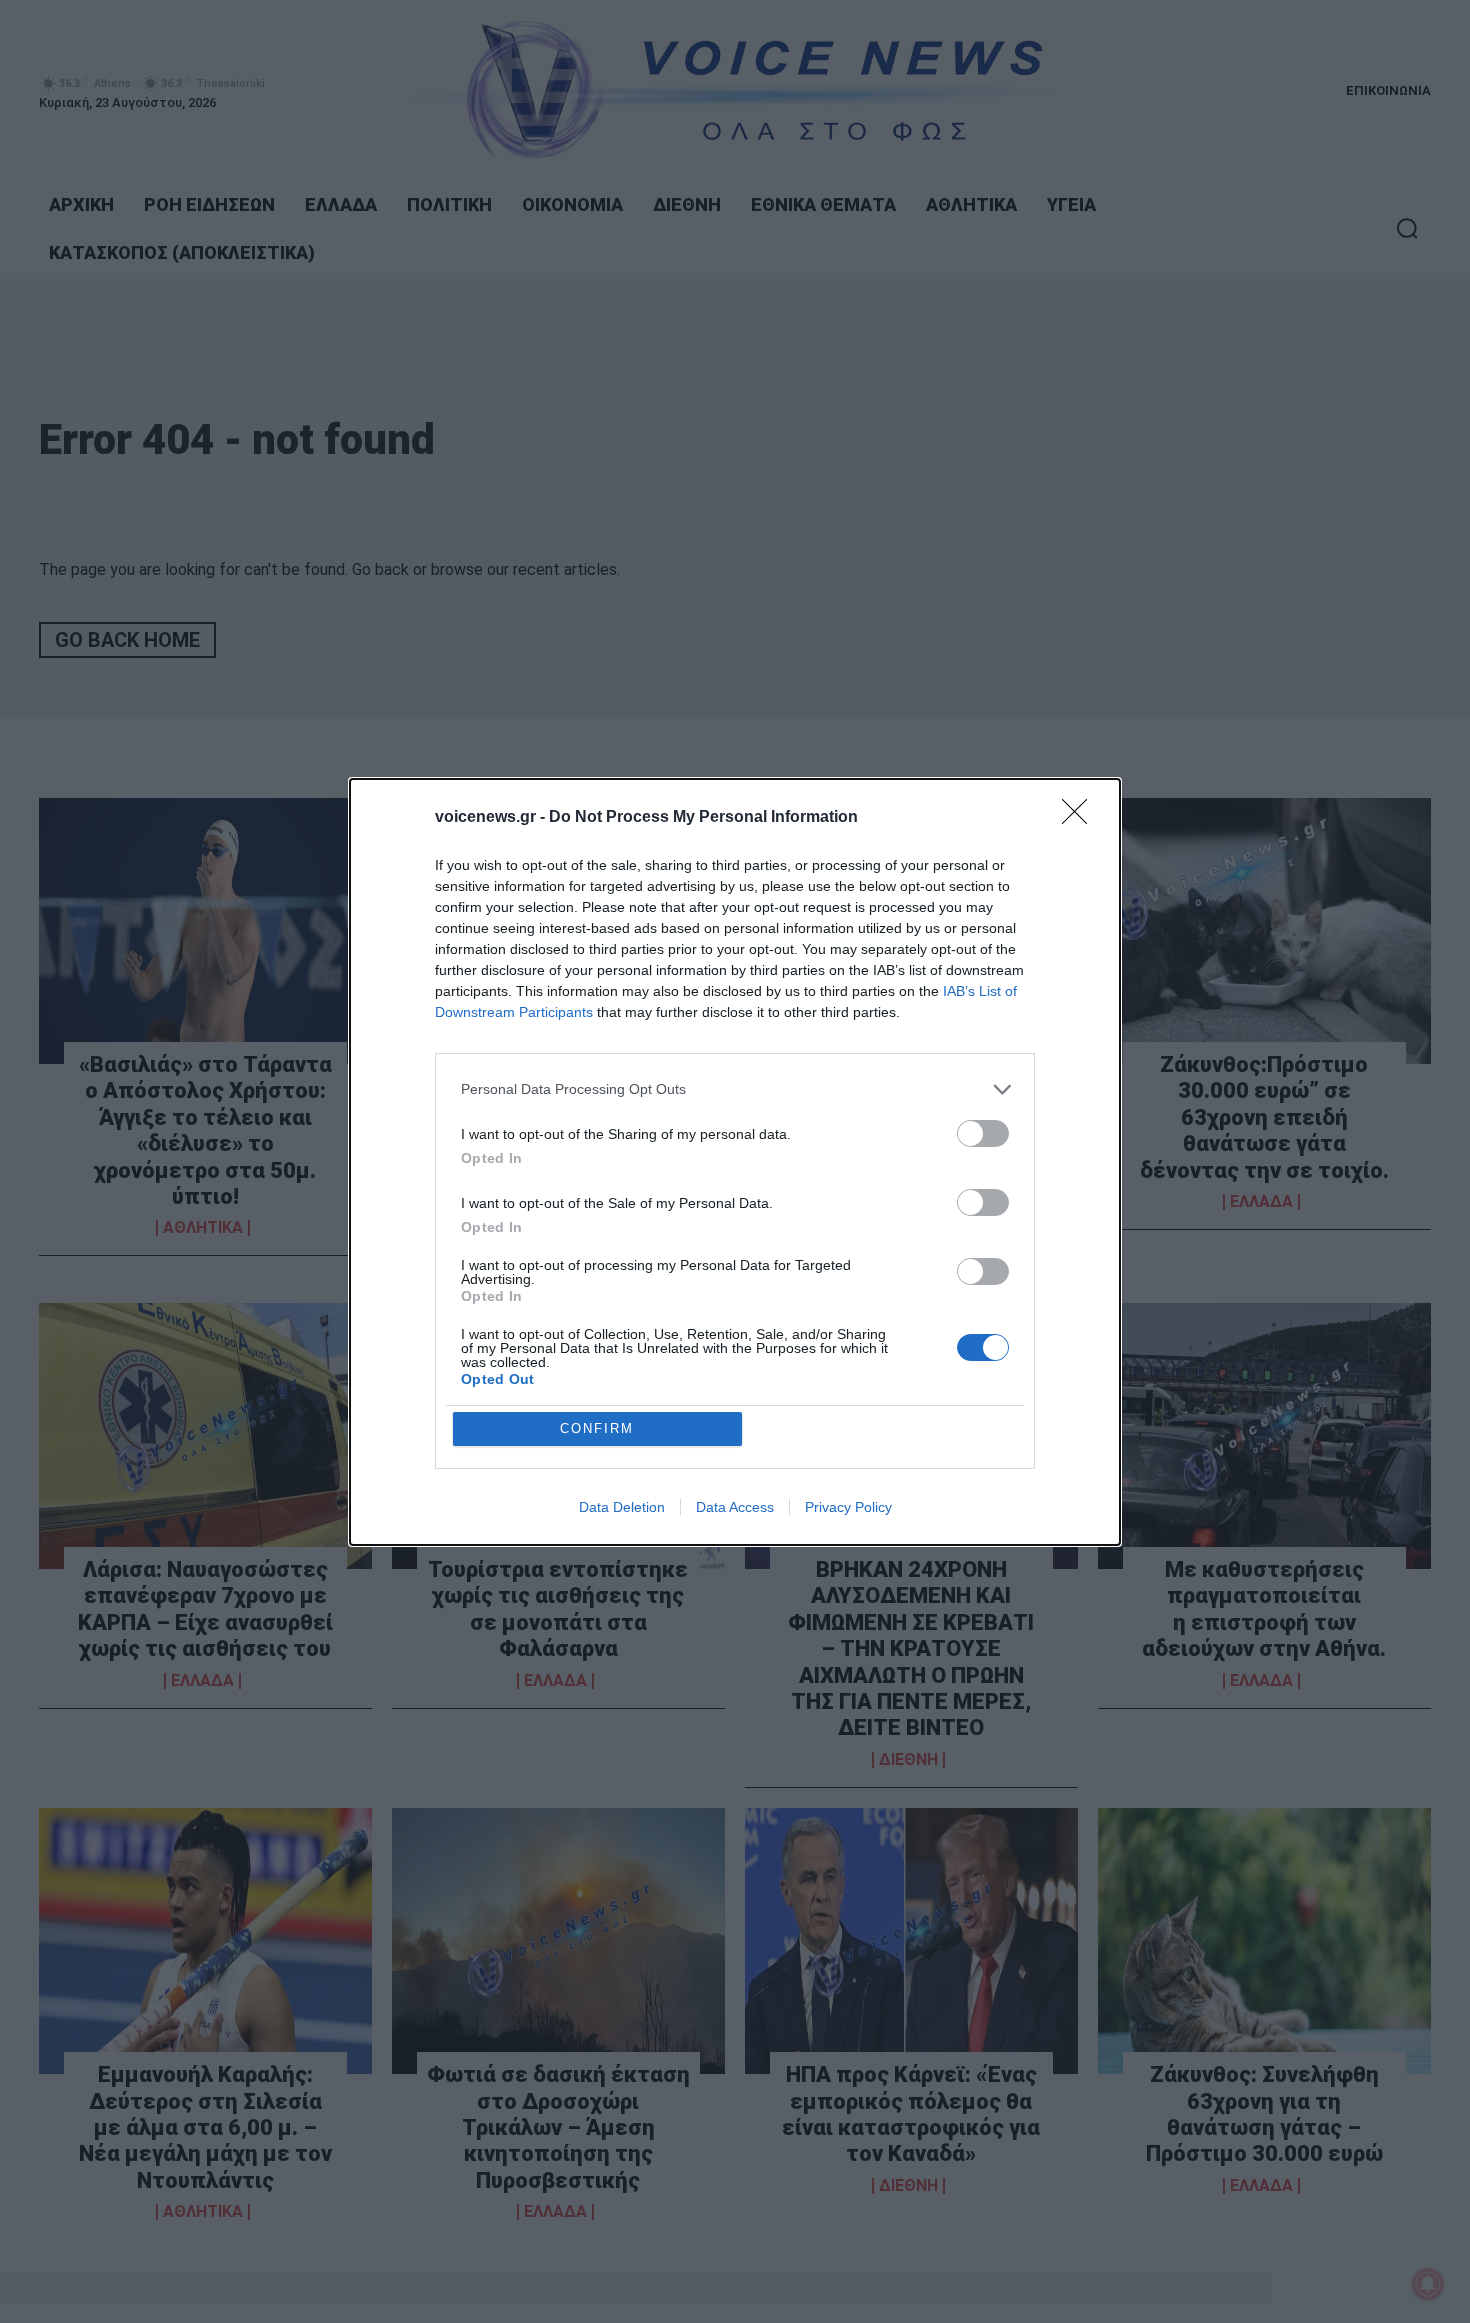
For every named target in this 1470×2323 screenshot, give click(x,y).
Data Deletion (622, 1507)
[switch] (983, 1133)
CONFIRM (597, 1428)
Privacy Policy (848, 1507)
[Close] (1081, 818)
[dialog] (735, 1162)
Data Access (735, 1507)
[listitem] (735, 1089)
